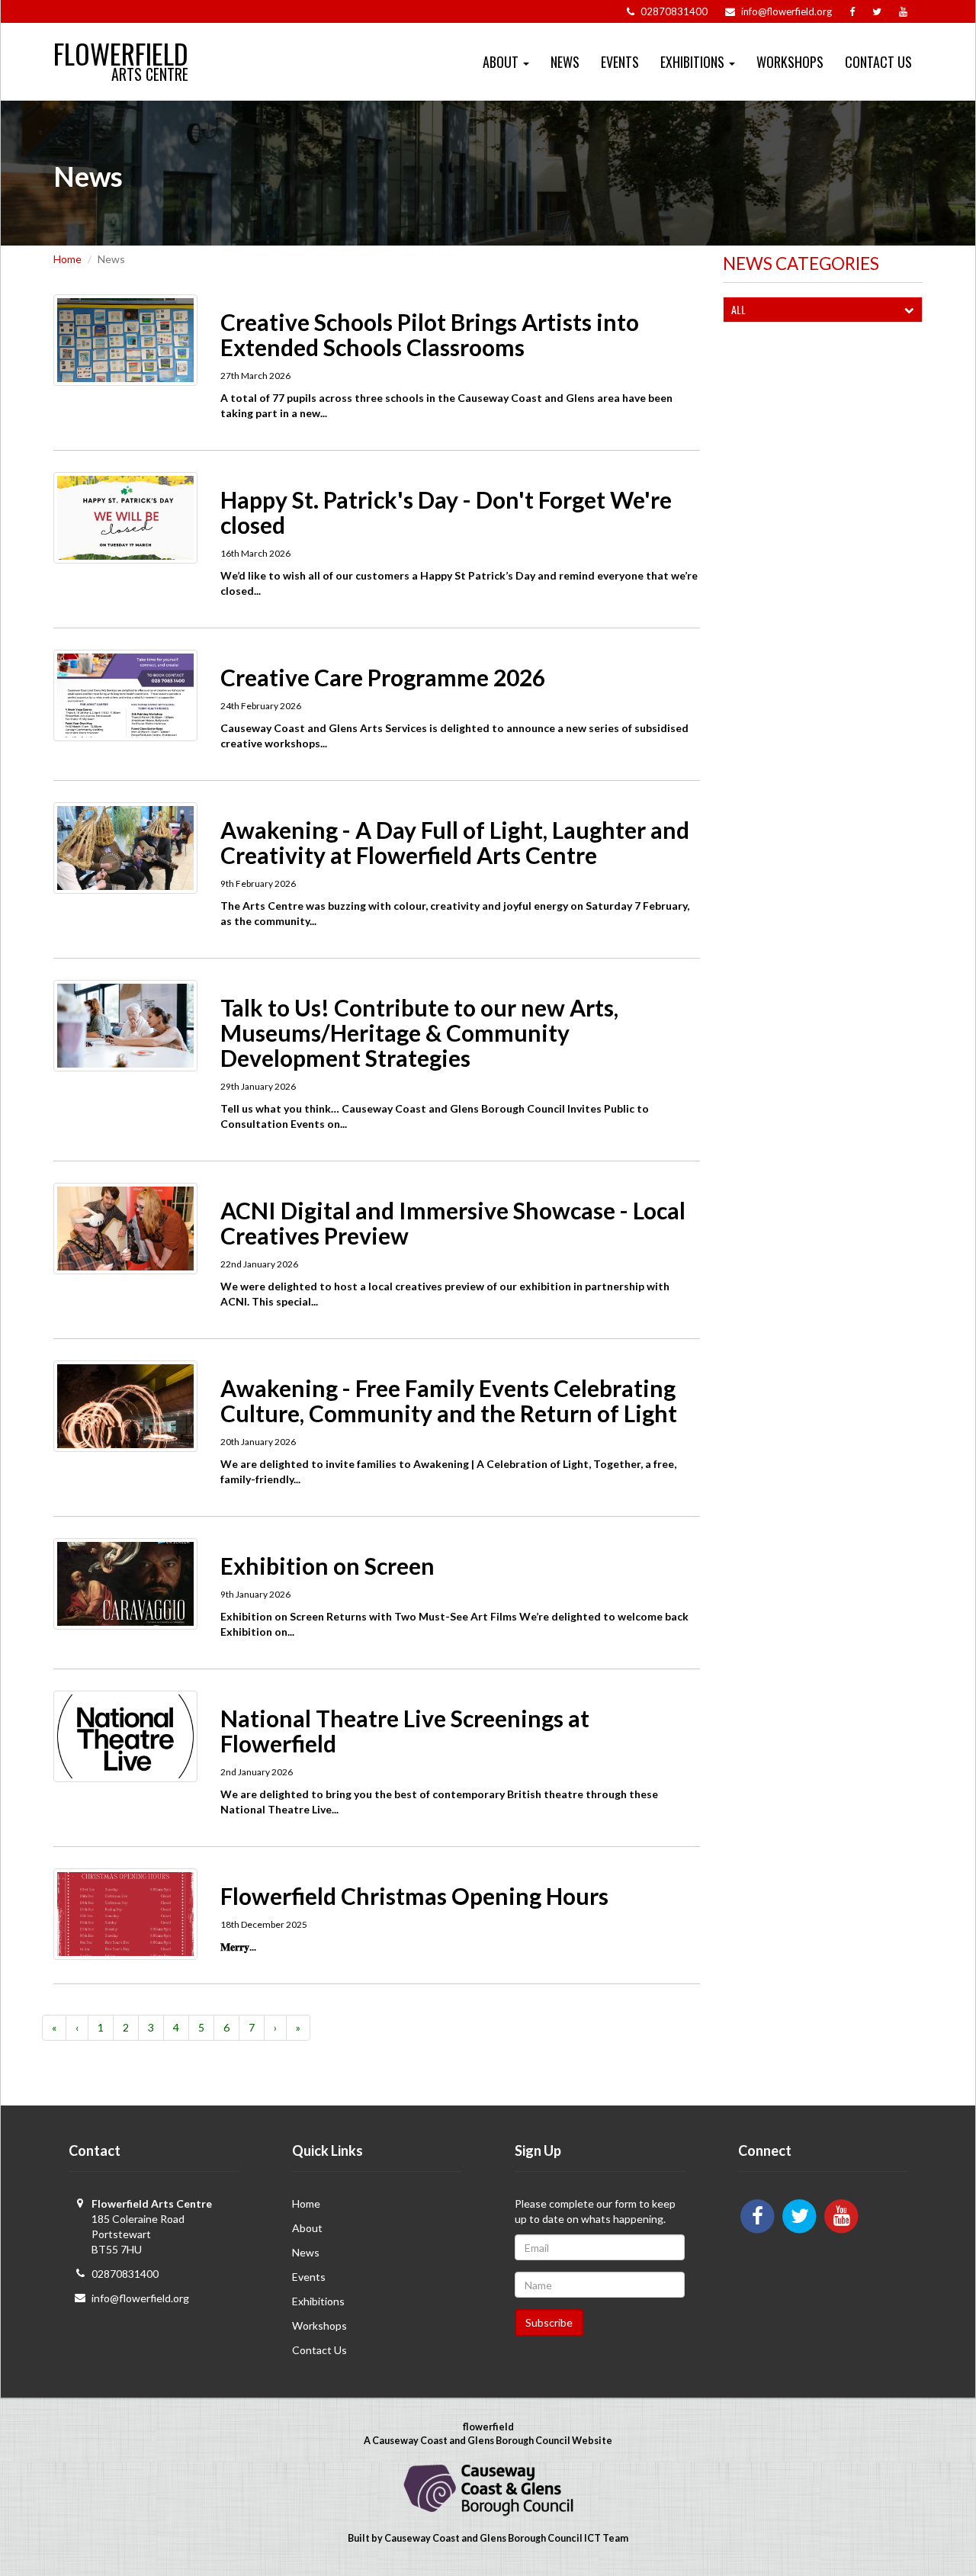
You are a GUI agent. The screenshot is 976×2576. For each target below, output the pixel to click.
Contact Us (878, 62)
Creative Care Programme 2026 (383, 677)
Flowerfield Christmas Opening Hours (414, 1896)
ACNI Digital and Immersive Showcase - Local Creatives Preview (453, 1223)
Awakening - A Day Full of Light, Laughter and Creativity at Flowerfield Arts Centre (455, 842)
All (738, 309)
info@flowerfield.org (140, 2298)
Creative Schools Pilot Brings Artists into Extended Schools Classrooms (430, 334)
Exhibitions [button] (694, 62)
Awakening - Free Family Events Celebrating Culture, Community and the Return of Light (449, 1400)
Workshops (790, 62)
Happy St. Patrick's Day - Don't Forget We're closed (446, 512)
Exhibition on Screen (327, 1566)
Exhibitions (318, 2301)
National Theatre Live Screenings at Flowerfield (405, 1731)
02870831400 (125, 2274)
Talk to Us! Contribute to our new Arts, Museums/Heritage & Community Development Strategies (419, 1033)
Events (620, 62)
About (307, 2228)
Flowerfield (121, 47)
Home (67, 259)
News (565, 62)
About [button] (502, 62)
